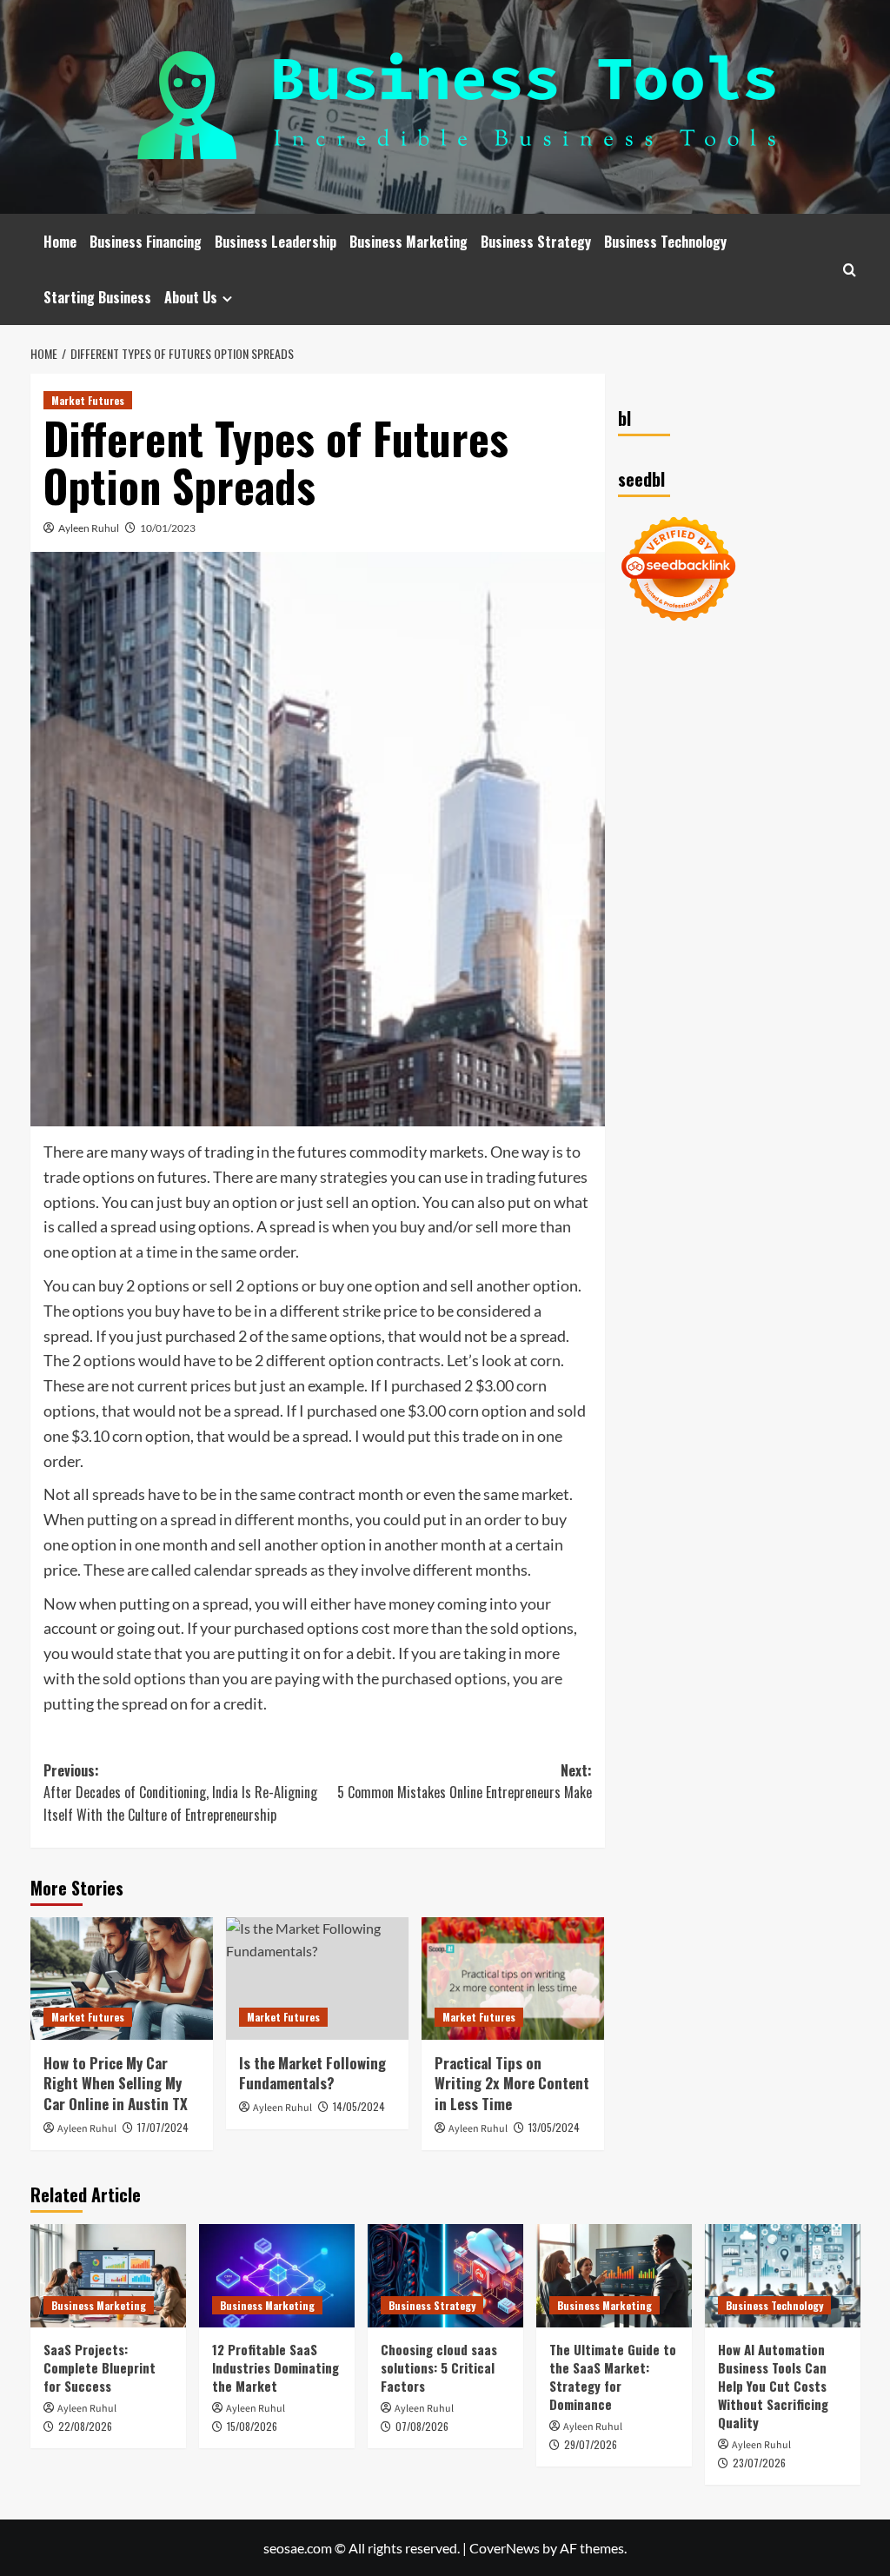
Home (60, 242)
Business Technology (665, 242)
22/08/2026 (85, 2426)
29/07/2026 (591, 2444)
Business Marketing (408, 242)
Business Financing (146, 242)
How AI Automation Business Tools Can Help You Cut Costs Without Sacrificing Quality (773, 2386)
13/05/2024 (554, 2127)
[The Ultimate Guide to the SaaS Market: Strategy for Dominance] (614, 2276)
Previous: (180, 1793)
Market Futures (88, 400)
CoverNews (505, 2548)
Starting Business (97, 297)
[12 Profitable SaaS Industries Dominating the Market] (277, 2276)
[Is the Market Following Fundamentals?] (317, 1978)
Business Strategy (536, 242)
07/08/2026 (422, 2426)
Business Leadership (276, 242)
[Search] (850, 270)
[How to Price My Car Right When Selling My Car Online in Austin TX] (122, 1978)
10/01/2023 (168, 528)
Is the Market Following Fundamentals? (312, 2073)
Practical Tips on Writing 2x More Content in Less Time (512, 2084)
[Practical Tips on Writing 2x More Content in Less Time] (513, 1978)
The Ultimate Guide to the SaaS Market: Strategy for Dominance (613, 2377)
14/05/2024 (359, 2106)
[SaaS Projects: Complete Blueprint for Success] (108, 2276)
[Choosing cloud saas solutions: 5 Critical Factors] (445, 2276)
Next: (465, 1782)
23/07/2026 (759, 2463)
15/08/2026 (252, 2426)
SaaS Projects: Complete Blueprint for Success (100, 2367)
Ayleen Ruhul (89, 528)
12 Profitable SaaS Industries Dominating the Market (276, 2367)
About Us (191, 297)
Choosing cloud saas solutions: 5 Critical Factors (439, 2367)
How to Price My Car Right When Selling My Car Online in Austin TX (116, 2084)
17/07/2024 (163, 2127)
